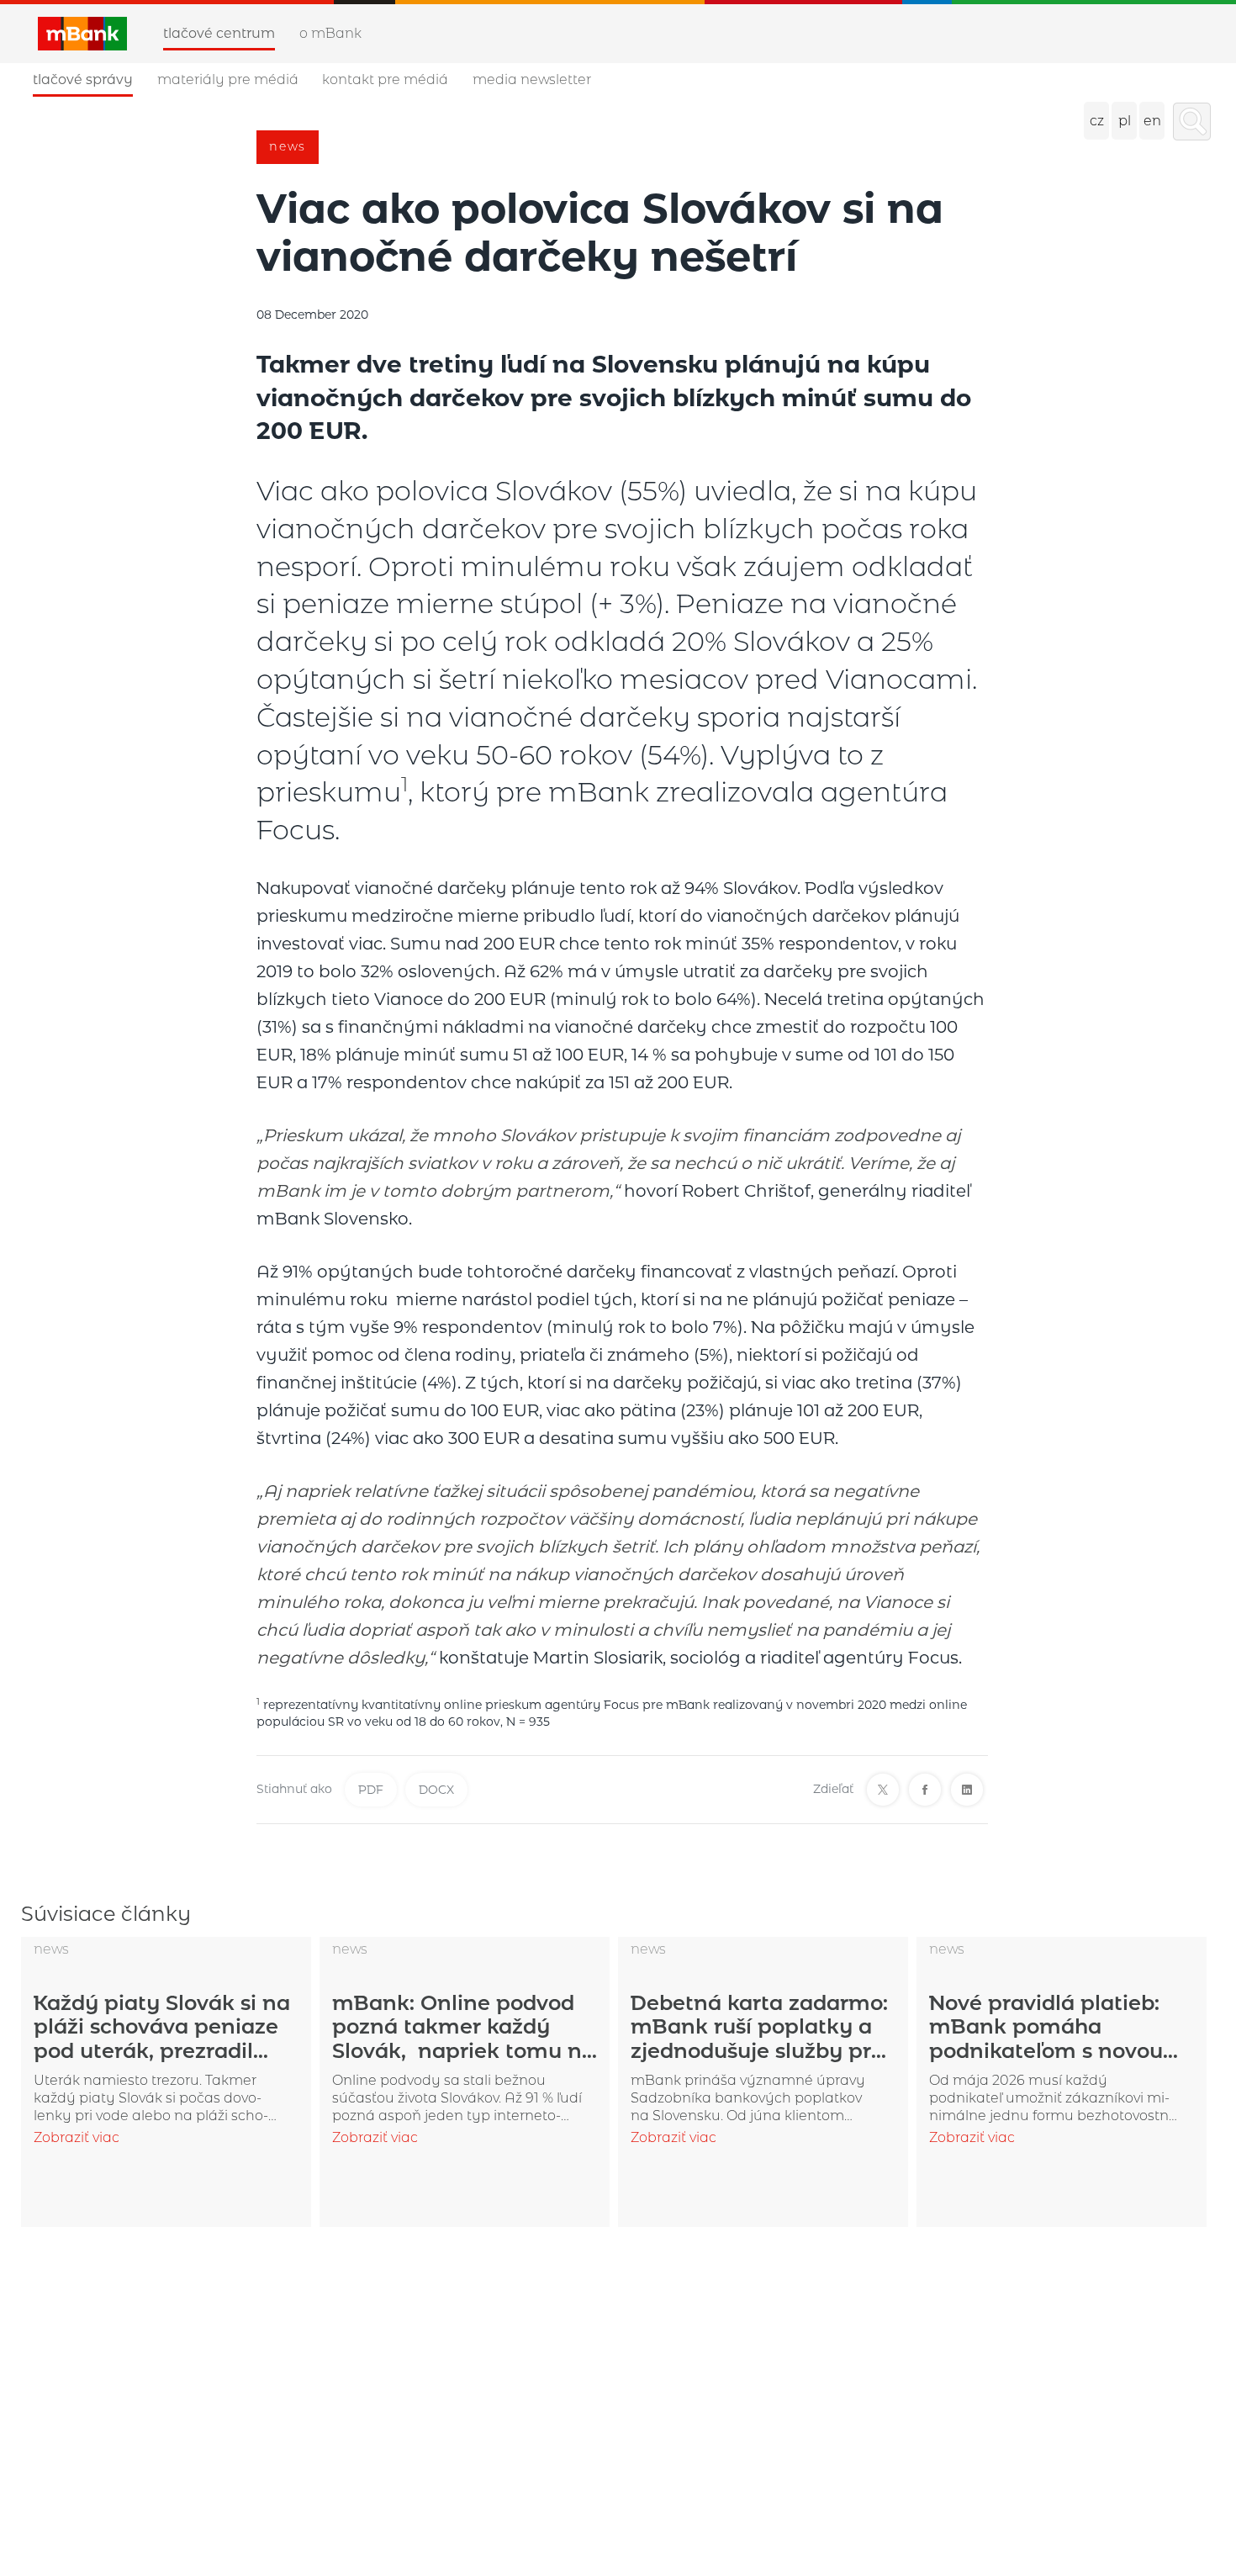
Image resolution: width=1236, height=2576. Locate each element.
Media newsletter (532, 79)
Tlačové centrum (219, 33)
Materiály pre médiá (228, 79)
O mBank (330, 33)
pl (1125, 121)
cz (1097, 121)
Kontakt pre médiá (385, 79)
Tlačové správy (83, 79)
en (1152, 121)
